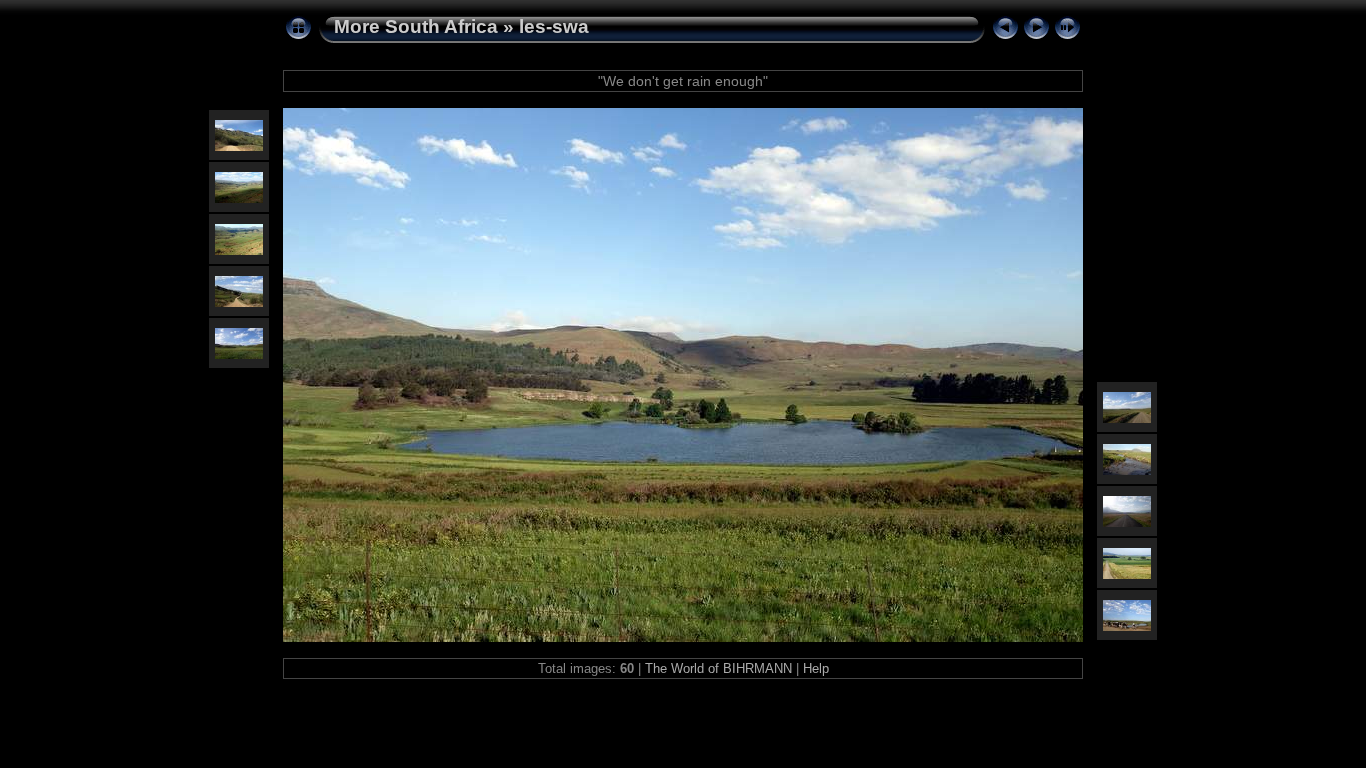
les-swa (554, 26)
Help (816, 668)
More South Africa (416, 26)
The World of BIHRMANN (718, 668)
